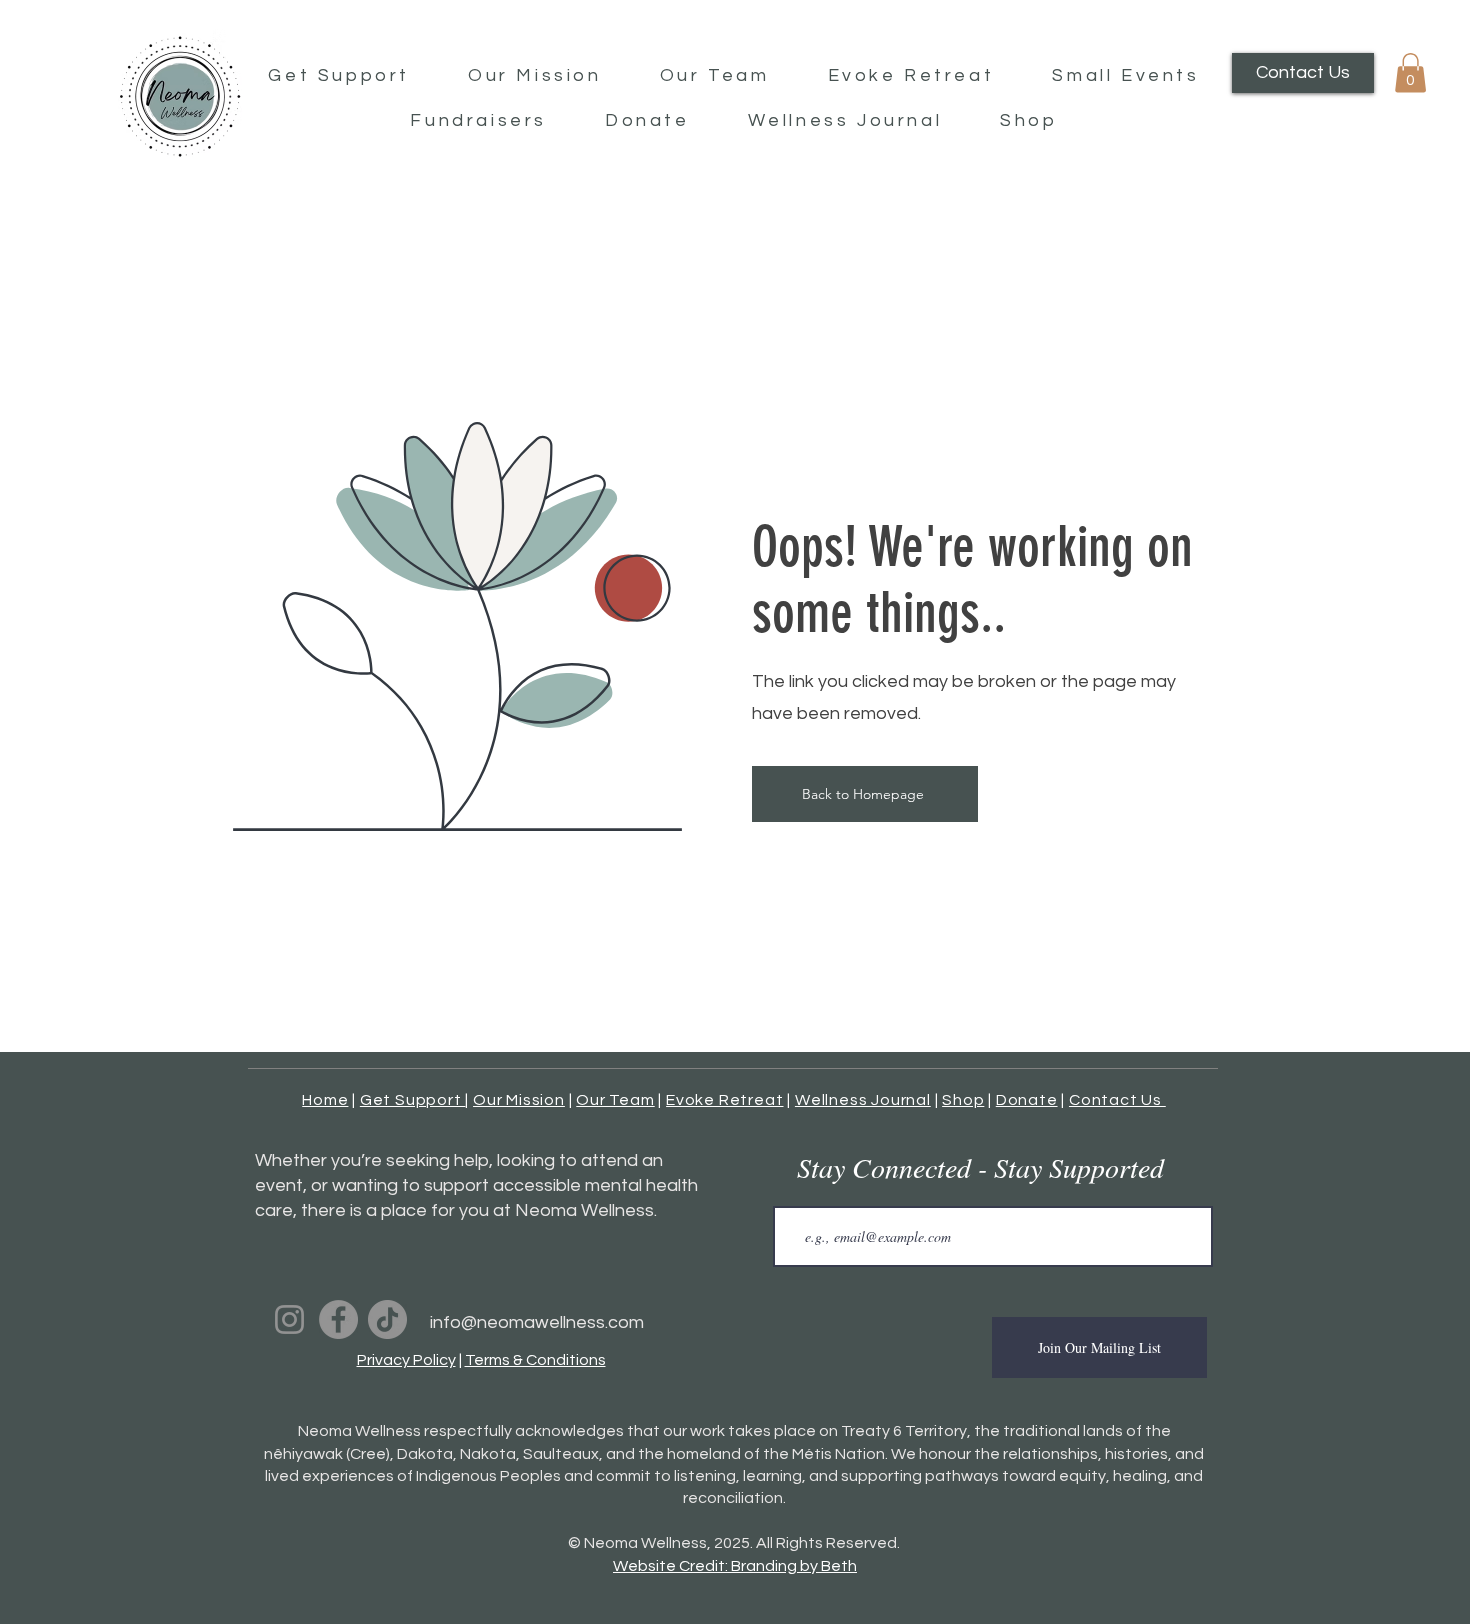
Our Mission (519, 1100)
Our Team (615, 1100)
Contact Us (1117, 1100)
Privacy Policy (406, 1360)
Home (325, 1100)
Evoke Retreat (724, 1100)
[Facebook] (338, 1319)
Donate (1027, 1100)
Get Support (413, 1100)
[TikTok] (387, 1319)
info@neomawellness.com (537, 1322)
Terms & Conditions (535, 1360)
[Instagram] (289, 1319)
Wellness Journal (863, 1100)
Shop (963, 1100)
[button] (1410, 72)
